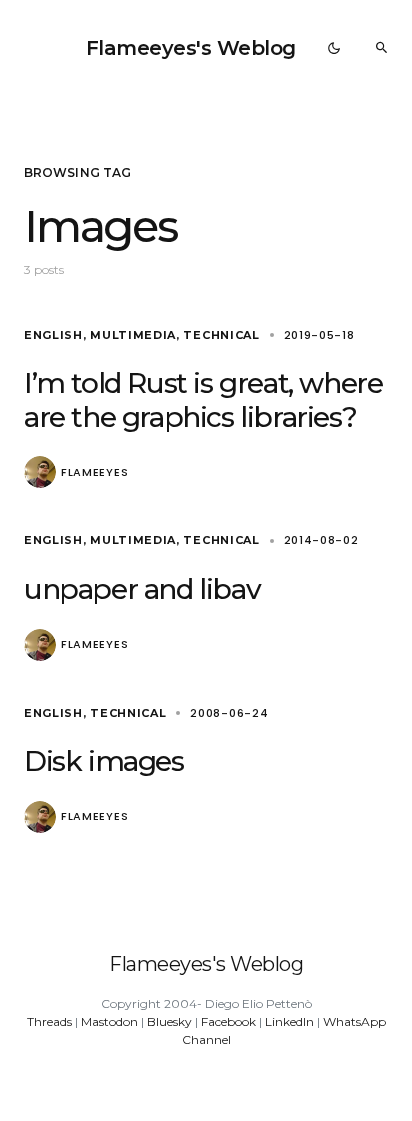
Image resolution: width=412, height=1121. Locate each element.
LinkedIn (289, 1021)
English (53, 335)
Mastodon (109, 1021)
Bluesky (169, 1021)
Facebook (228, 1021)
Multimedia (133, 335)
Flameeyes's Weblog (191, 48)
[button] (334, 48)
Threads (49, 1021)
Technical (221, 335)
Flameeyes (94, 472)
